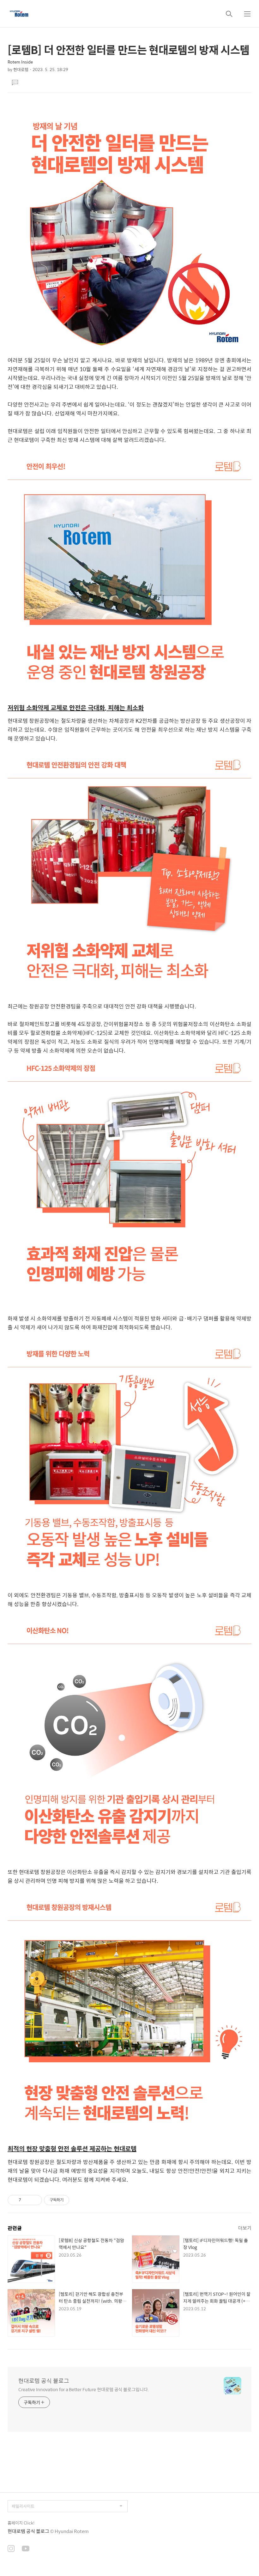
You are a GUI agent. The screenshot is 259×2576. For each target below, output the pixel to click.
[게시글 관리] (35, 2200)
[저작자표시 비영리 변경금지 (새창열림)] (78, 2200)
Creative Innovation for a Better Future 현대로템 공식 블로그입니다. (84, 2389)
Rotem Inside (20, 62)
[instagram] (11, 2549)
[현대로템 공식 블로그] (19, 14)
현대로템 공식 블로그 (44, 2381)
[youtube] (26, 2549)
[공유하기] (27, 2200)
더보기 (245, 2228)
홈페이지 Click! (21, 2523)
